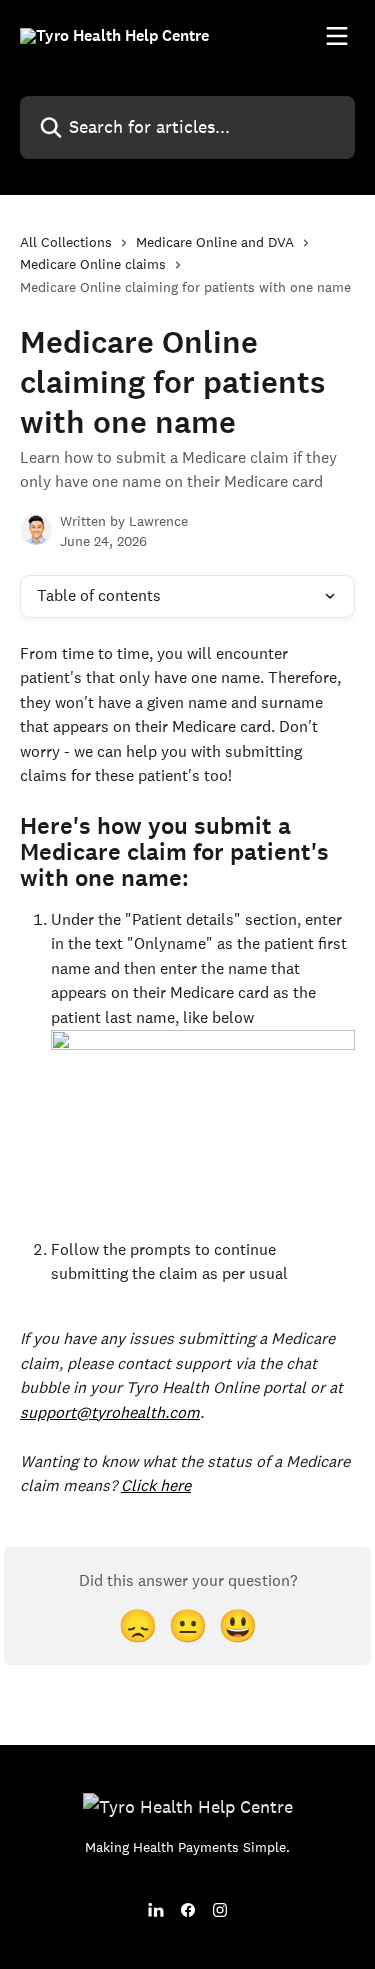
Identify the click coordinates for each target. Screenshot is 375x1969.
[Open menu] (337, 36)
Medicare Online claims (93, 264)
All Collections (66, 242)
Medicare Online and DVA (215, 242)
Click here (156, 1485)
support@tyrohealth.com (110, 1412)
